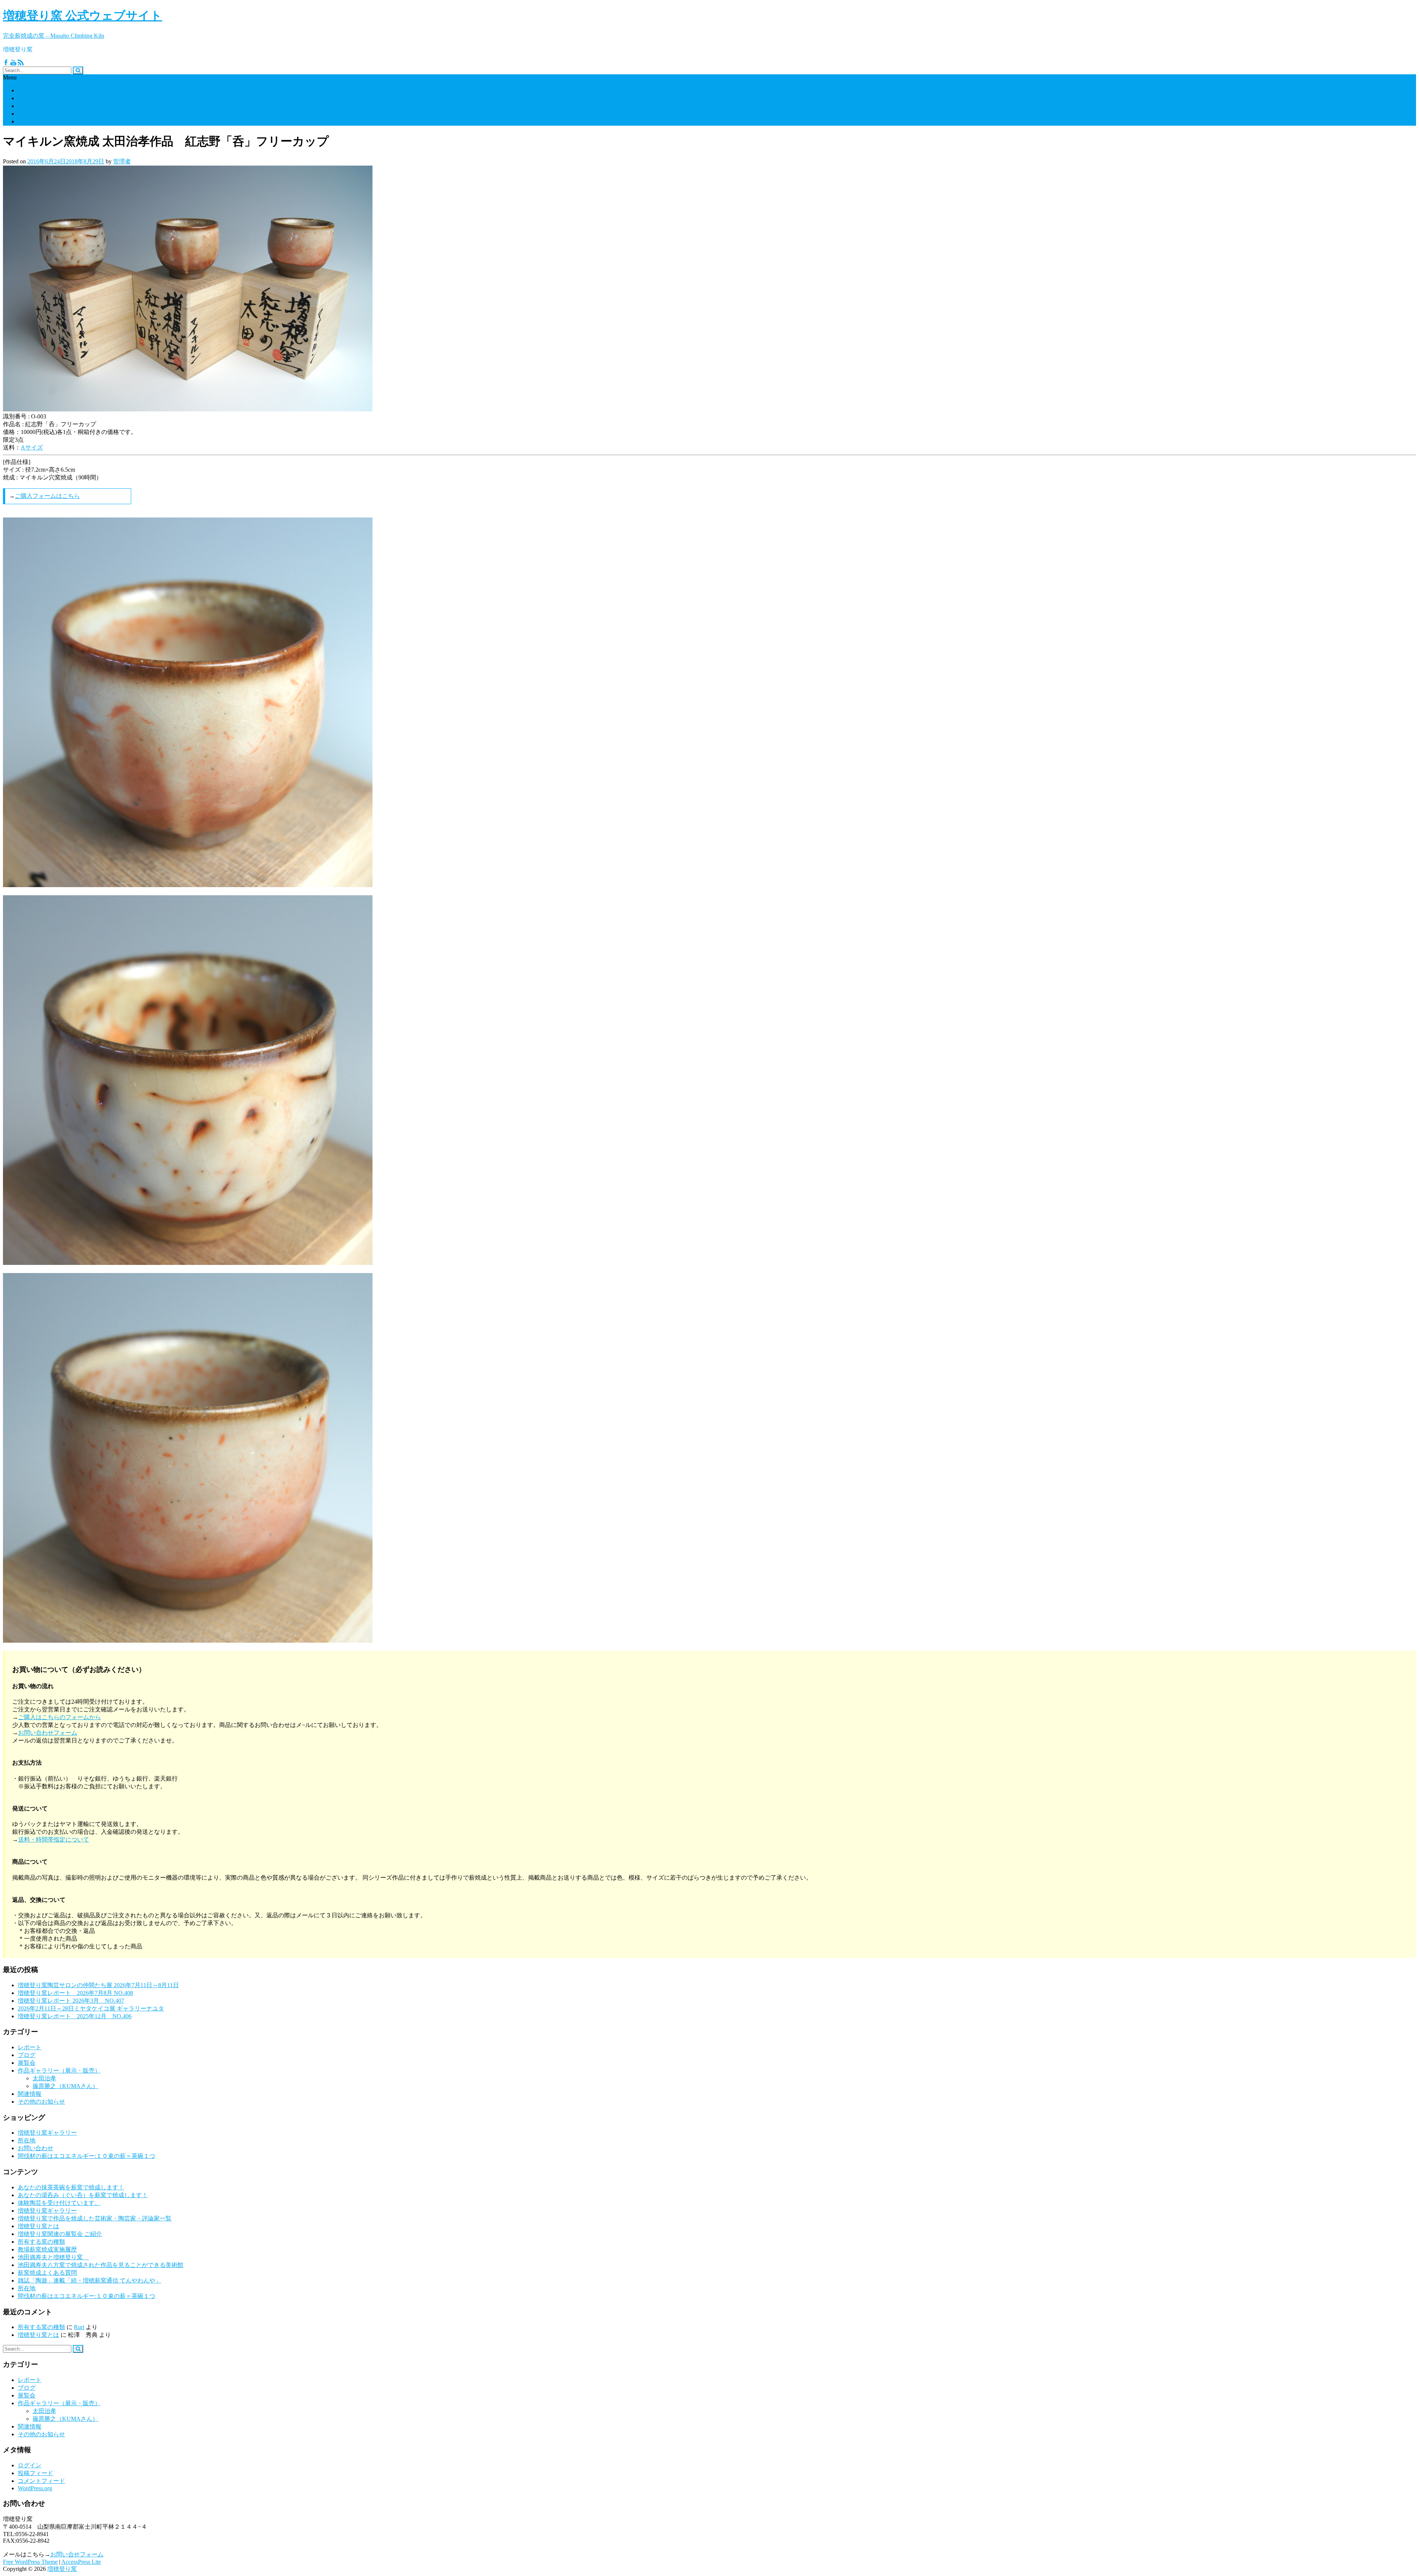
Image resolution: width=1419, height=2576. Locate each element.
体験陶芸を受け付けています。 (59, 2203)
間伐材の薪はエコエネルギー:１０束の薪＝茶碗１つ (86, 98)
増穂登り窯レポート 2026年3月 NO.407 (71, 2001)
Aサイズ (32, 447)
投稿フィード (35, 2473)
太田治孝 (44, 2078)
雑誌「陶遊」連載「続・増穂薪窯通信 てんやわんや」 (89, 2280)
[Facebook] (6, 63)
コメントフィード (41, 2481)
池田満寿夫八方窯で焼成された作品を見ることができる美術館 (101, 2265)
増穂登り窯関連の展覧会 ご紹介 (60, 2234)
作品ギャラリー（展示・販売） (59, 2071)
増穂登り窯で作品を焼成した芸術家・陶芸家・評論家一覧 (95, 2218)
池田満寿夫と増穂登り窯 (53, 106)
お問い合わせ (35, 121)
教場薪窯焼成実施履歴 (47, 2249)
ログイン (30, 2465)
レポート (30, 2047)
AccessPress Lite (81, 2562)
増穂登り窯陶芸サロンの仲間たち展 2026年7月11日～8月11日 (98, 1985)
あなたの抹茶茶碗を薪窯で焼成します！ (71, 2187)
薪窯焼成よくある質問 (47, 2273)
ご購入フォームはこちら (47, 496)
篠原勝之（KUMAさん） (65, 2086)
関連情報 (30, 2094)
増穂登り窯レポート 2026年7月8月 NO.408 (75, 1993)
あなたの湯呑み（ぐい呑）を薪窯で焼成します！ (83, 2195)
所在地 (27, 114)
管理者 (122, 161)
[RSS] (21, 63)
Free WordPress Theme (30, 2562)
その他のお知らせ (41, 2102)
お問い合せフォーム (77, 2554)
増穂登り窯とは (38, 90)
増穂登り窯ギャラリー (47, 2133)
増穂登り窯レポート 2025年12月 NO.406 (75, 2016)
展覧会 (27, 2063)
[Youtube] (13, 63)
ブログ (27, 2055)
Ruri (79, 2327)
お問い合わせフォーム (48, 1733)
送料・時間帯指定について (54, 1839)
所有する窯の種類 (41, 2242)
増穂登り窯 (62, 2569)
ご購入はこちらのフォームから (59, 1717)
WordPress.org (35, 2488)
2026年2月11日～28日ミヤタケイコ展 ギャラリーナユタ (91, 2008)
